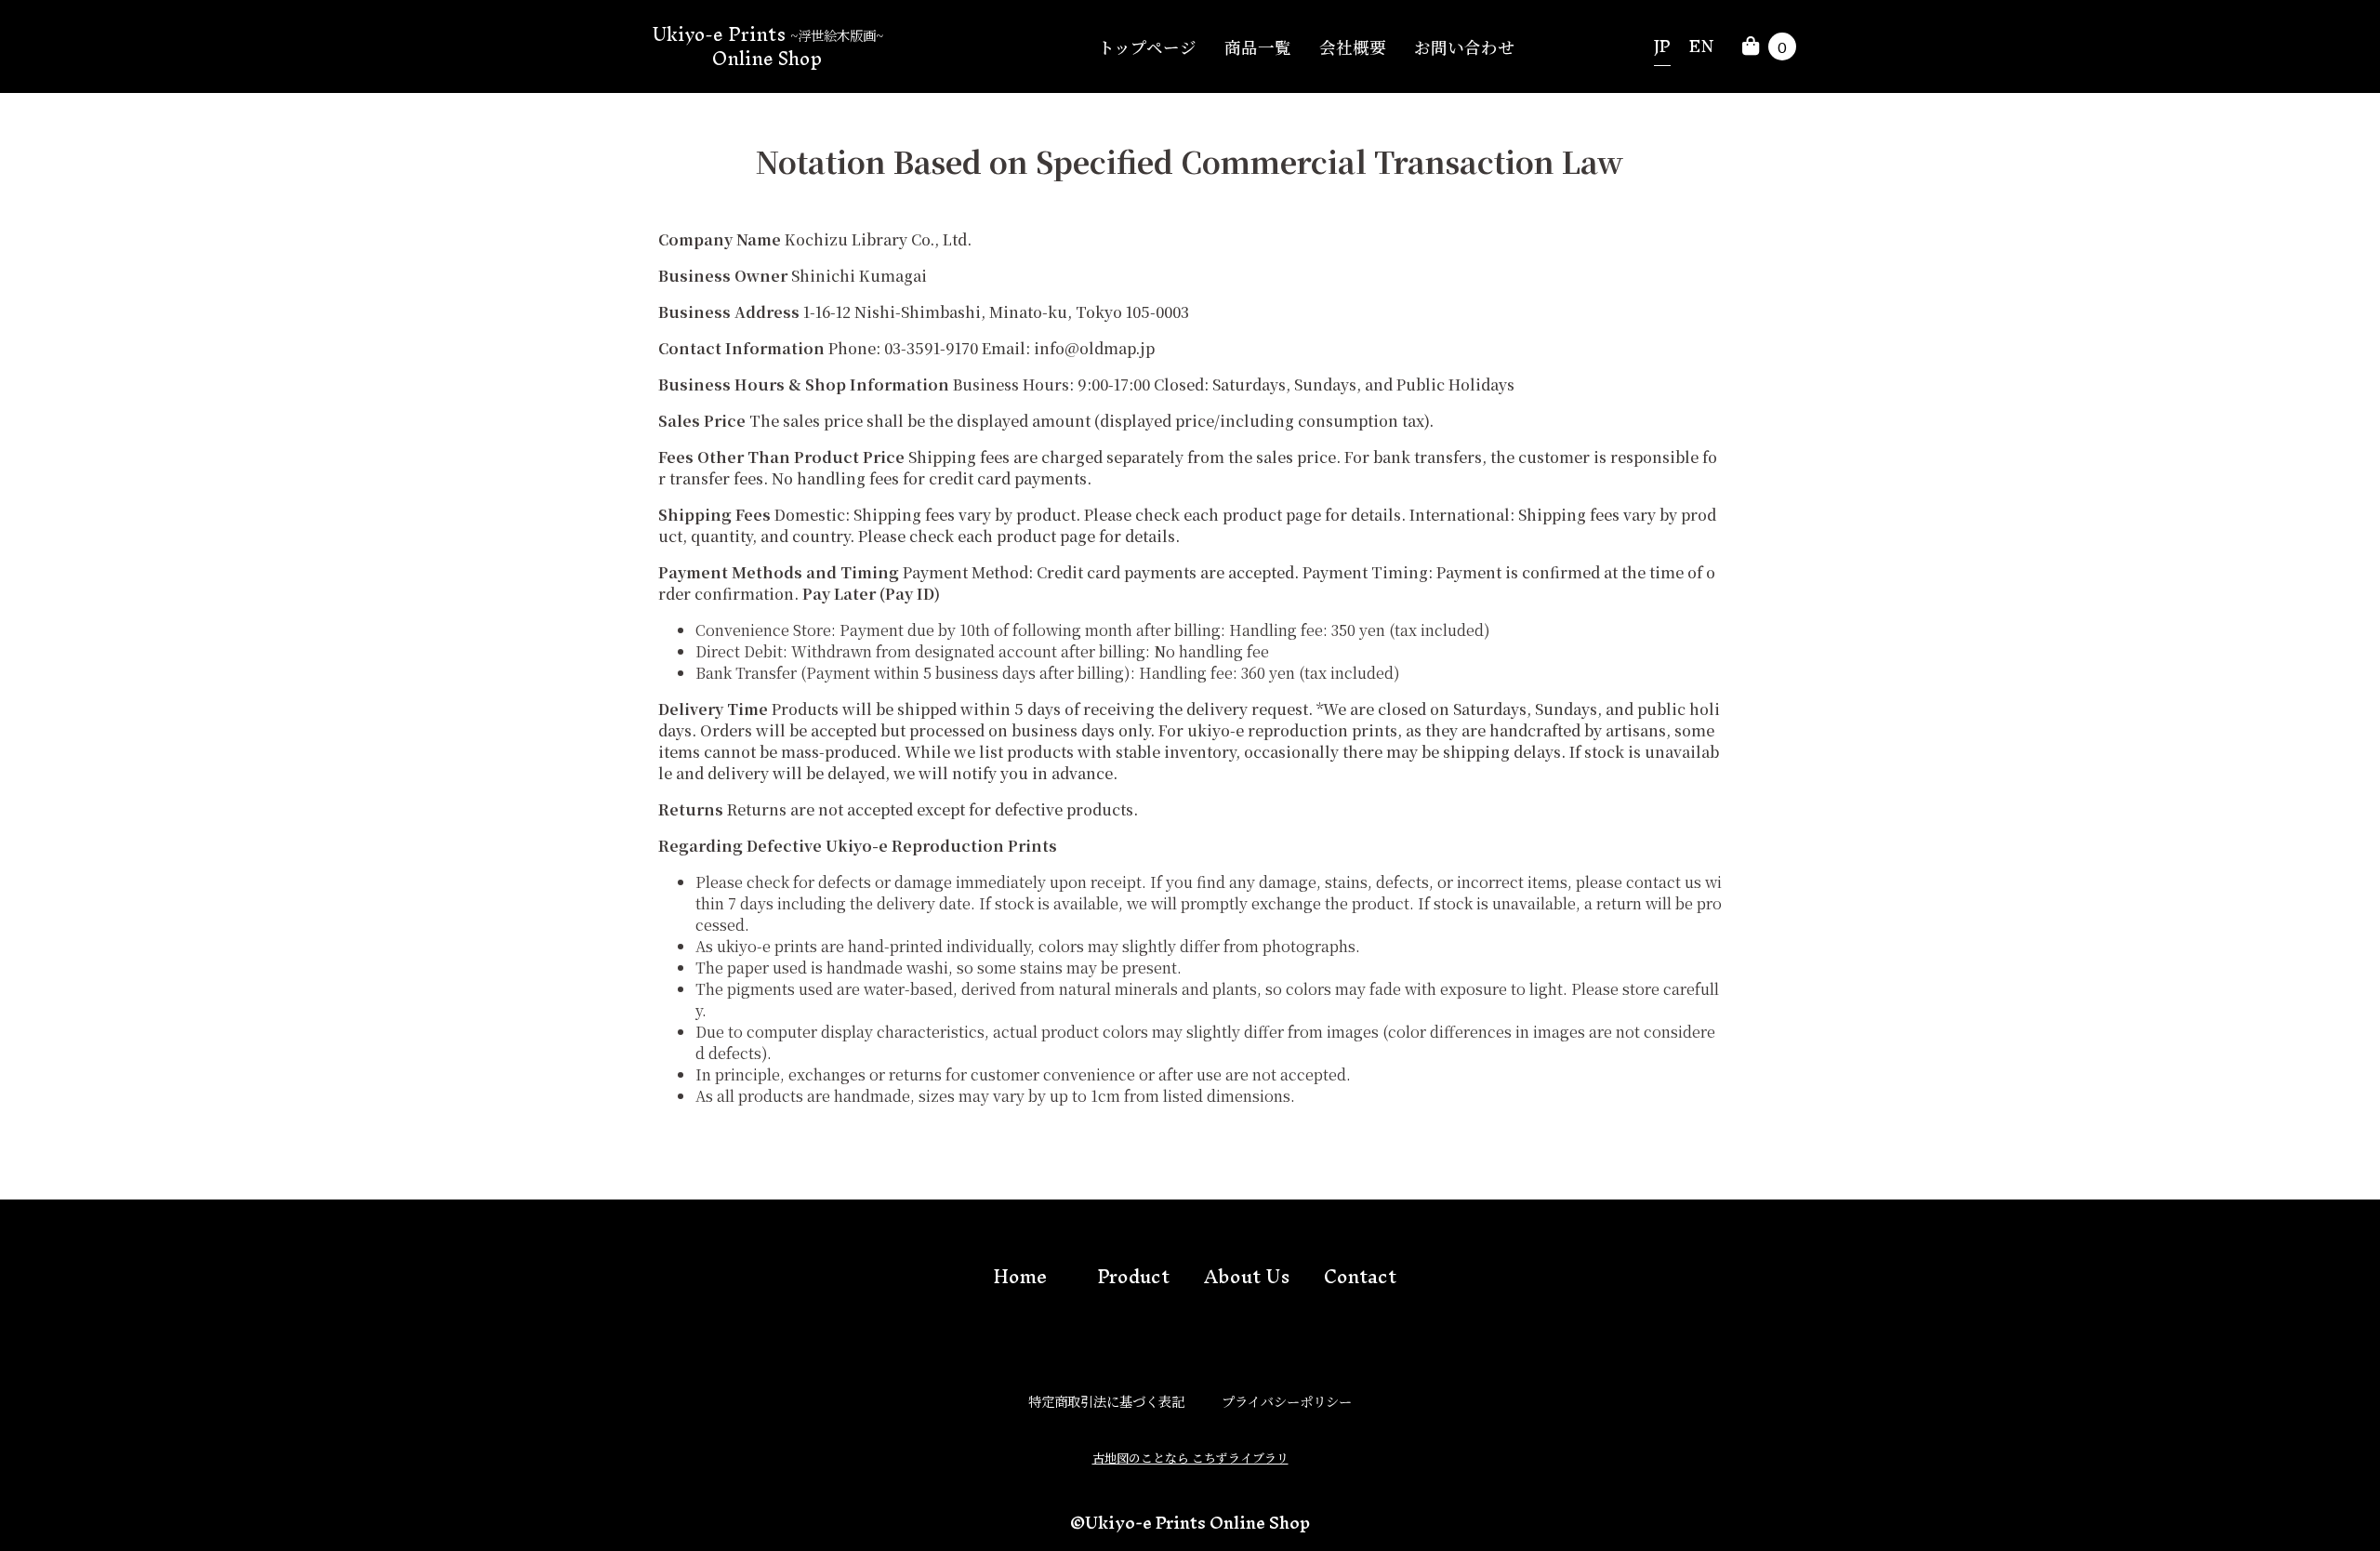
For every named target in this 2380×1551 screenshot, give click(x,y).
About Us (1247, 1276)
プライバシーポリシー (1287, 1401)
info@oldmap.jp (1094, 348)
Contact (1360, 1276)
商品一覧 (1258, 47)
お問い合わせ (1464, 47)
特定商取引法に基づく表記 (1106, 1401)
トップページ (1147, 47)
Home (1020, 1276)
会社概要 (1353, 47)
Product (1133, 1276)
